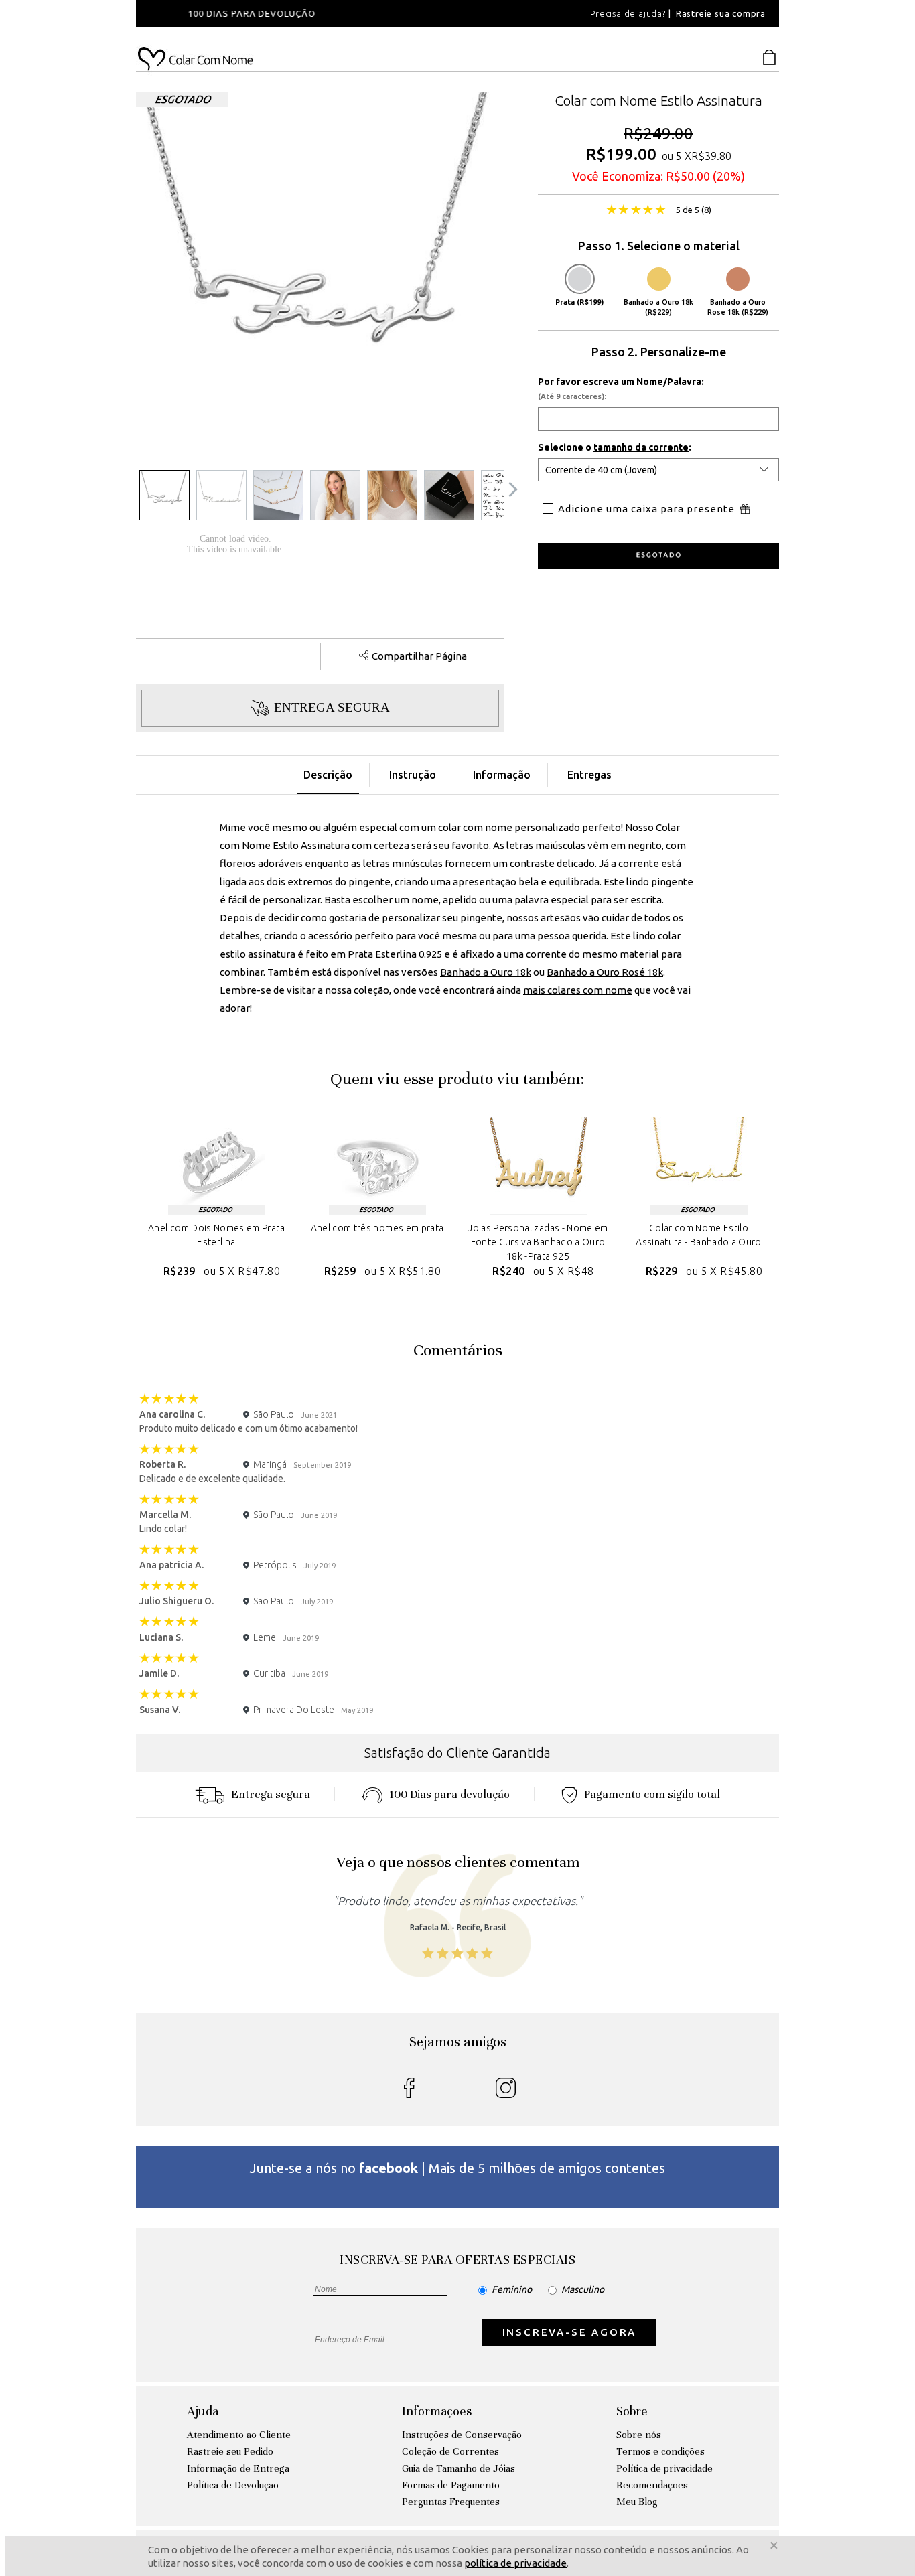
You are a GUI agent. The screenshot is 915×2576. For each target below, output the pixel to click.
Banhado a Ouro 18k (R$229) (658, 307)
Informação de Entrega (238, 2468)
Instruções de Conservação (462, 2435)
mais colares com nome (578, 990)
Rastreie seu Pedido (230, 2451)
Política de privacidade (664, 2468)
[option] (317, 14)
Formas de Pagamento (451, 2485)
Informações (437, 2411)
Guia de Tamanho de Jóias (459, 2468)
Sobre (632, 2411)
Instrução (413, 775)
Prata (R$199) (579, 302)
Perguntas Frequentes (451, 2502)
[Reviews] (636, 211)
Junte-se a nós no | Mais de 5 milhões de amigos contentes (457, 2168)
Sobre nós (639, 2435)
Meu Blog (637, 2502)
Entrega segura (271, 1794)
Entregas (589, 775)
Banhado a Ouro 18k (486, 972)
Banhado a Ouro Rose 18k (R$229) (738, 307)
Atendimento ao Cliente (239, 2435)
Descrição (328, 775)
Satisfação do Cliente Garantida (457, 1753)
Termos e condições (660, 2451)
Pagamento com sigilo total (652, 1794)
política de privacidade (515, 2563)
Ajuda (203, 2411)
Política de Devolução (233, 2485)
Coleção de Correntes (450, 2451)
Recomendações (652, 2485)
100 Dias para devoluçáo (449, 1794)
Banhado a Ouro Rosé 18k (605, 972)
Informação (502, 775)
